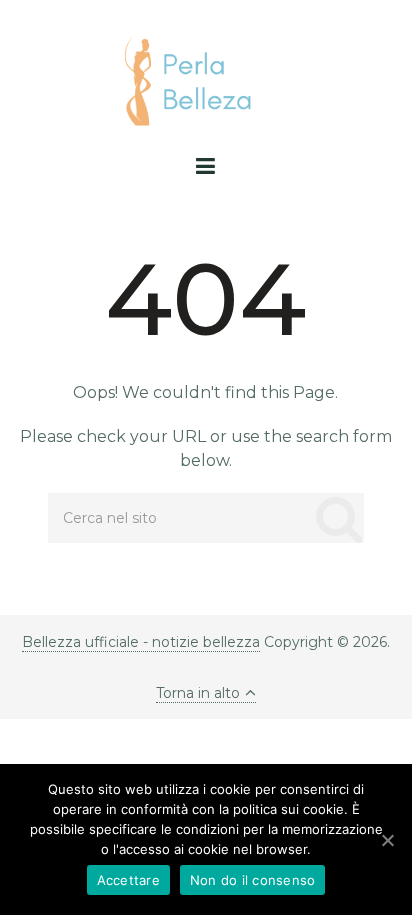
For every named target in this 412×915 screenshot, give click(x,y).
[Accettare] (387, 840)
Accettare (128, 880)
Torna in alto (198, 693)
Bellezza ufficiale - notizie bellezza (141, 642)
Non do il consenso (253, 880)
